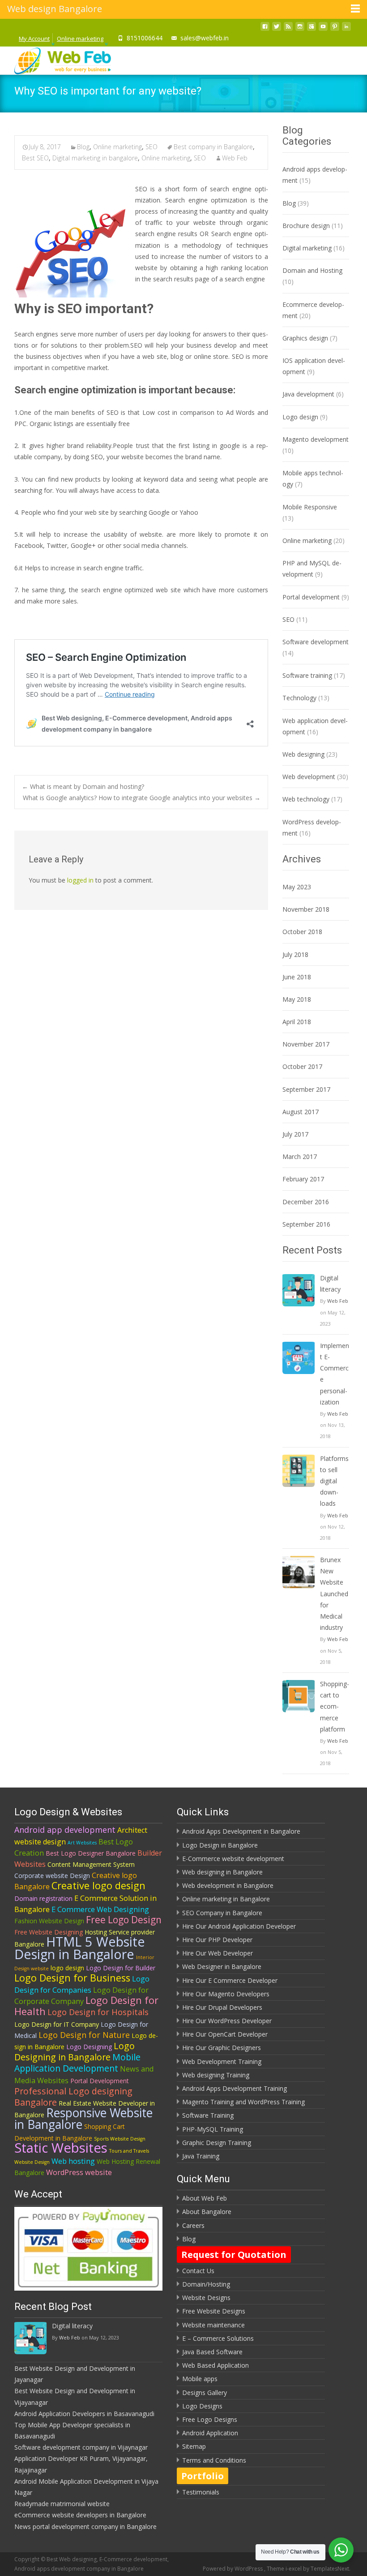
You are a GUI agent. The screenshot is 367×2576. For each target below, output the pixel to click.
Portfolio (203, 2476)
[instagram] (300, 29)
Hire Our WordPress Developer (227, 2021)
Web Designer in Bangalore (222, 1966)
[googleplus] (312, 29)
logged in (80, 880)
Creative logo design (98, 1885)
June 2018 (297, 977)
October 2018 (302, 932)
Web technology (306, 799)
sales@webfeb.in (205, 38)
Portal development (311, 597)
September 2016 (306, 1224)
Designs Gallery (205, 2393)
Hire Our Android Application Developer (239, 1926)
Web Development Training (222, 2061)
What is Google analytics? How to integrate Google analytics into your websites (142, 798)
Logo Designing (89, 2047)
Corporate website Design (52, 1876)
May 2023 (297, 887)
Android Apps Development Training (235, 2088)
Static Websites (61, 2148)
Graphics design (305, 338)
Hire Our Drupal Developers (222, 2007)
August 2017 (301, 1112)
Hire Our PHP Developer (217, 1940)
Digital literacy (330, 1284)
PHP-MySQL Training (213, 2129)
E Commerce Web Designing (100, 1909)
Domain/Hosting (206, 2284)
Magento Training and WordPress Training (243, 2102)
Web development (309, 777)
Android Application (210, 2433)
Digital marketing (307, 248)
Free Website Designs (214, 2311)
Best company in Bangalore (213, 147)
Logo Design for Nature (84, 2035)
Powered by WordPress (233, 2569)
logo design (67, 1968)
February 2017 (303, 1179)
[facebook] (265, 29)
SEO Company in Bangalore (222, 1913)
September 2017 (306, 1089)
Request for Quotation (234, 2255)
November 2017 (306, 1044)
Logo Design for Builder (121, 1968)
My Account (34, 39)
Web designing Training (216, 2075)
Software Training (208, 2115)
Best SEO (35, 158)
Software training (307, 675)
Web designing (303, 754)
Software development (316, 642)
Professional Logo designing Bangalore (73, 2097)
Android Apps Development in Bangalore (241, 1831)
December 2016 (306, 1202)
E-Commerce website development (233, 1859)
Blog (83, 147)
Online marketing (80, 39)
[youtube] (323, 29)
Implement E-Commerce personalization (335, 1374)
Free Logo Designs (210, 2419)
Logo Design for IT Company (57, 2024)
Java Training (201, 2156)
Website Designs (206, 2298)
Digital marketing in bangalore (95, 158)
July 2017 (295, 1134)
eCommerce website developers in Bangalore (80, 2515)
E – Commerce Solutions (218, 2338)
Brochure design (306, 226)
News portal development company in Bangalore (85, 2526)
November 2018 (306, 909)
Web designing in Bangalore (222, 1872)
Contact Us (198, 2271)
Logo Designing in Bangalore (75, 2051)
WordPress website (79, 2172)
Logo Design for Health (86, 2006)
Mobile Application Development (77, 2063)
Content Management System (91, 1864)
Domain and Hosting (312, 270)
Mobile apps (200, 2379)
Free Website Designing (49, 1932)
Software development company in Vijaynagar (81, 2447)
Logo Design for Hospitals (98, 2012)
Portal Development (100, 2081)
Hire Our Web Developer (218, 1953)
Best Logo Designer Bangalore (91, 1853)
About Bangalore (207, 2212)
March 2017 (300, 1157)
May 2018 (297, 999)
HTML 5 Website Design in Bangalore (80, 1947)
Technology (299, 698)
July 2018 (295, 954)
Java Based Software (212, 2352)
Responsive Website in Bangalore (83, 2119)
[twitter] (277, 29)
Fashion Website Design (49, 1921)
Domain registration (43, 1898)
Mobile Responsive (310, 507)
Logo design (300, 417)
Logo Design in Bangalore (220, 1845)
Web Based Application (216, 2365)
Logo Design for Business (72, 1978)
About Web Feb (205, 2198)
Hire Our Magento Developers (226, 1994)
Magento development (316, 439)
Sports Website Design (120, 2139)
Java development (308, 394)
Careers (193, 2225)
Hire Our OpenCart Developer (225, 2034)
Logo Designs (202, 2406)
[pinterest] (335, 29)
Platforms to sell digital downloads (334, 1481)
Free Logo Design (124, 1920)
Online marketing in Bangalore (226, 1899)
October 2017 (302, 1066)
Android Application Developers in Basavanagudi (84, 2414)
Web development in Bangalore (228, 1885)
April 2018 (297, 1022)
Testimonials (201, 2492)
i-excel (294, 2569)
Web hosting (73, 2161)
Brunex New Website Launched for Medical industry (334, 1594)
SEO (151, 147)
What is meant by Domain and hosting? (83, 786)
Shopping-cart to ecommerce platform (335, 1706)
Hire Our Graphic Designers (222, 2048)
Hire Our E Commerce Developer (230, 1980)
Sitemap (194, 2446)
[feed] (288, 29)
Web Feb (235, 158)
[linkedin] (346, 29)
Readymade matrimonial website (62, 2504)
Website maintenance (213, 2325)
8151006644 (145, 38)
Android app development (65, 1830)
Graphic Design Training (217, 2143)
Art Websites (82, 1843)
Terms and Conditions (214, 2460)
